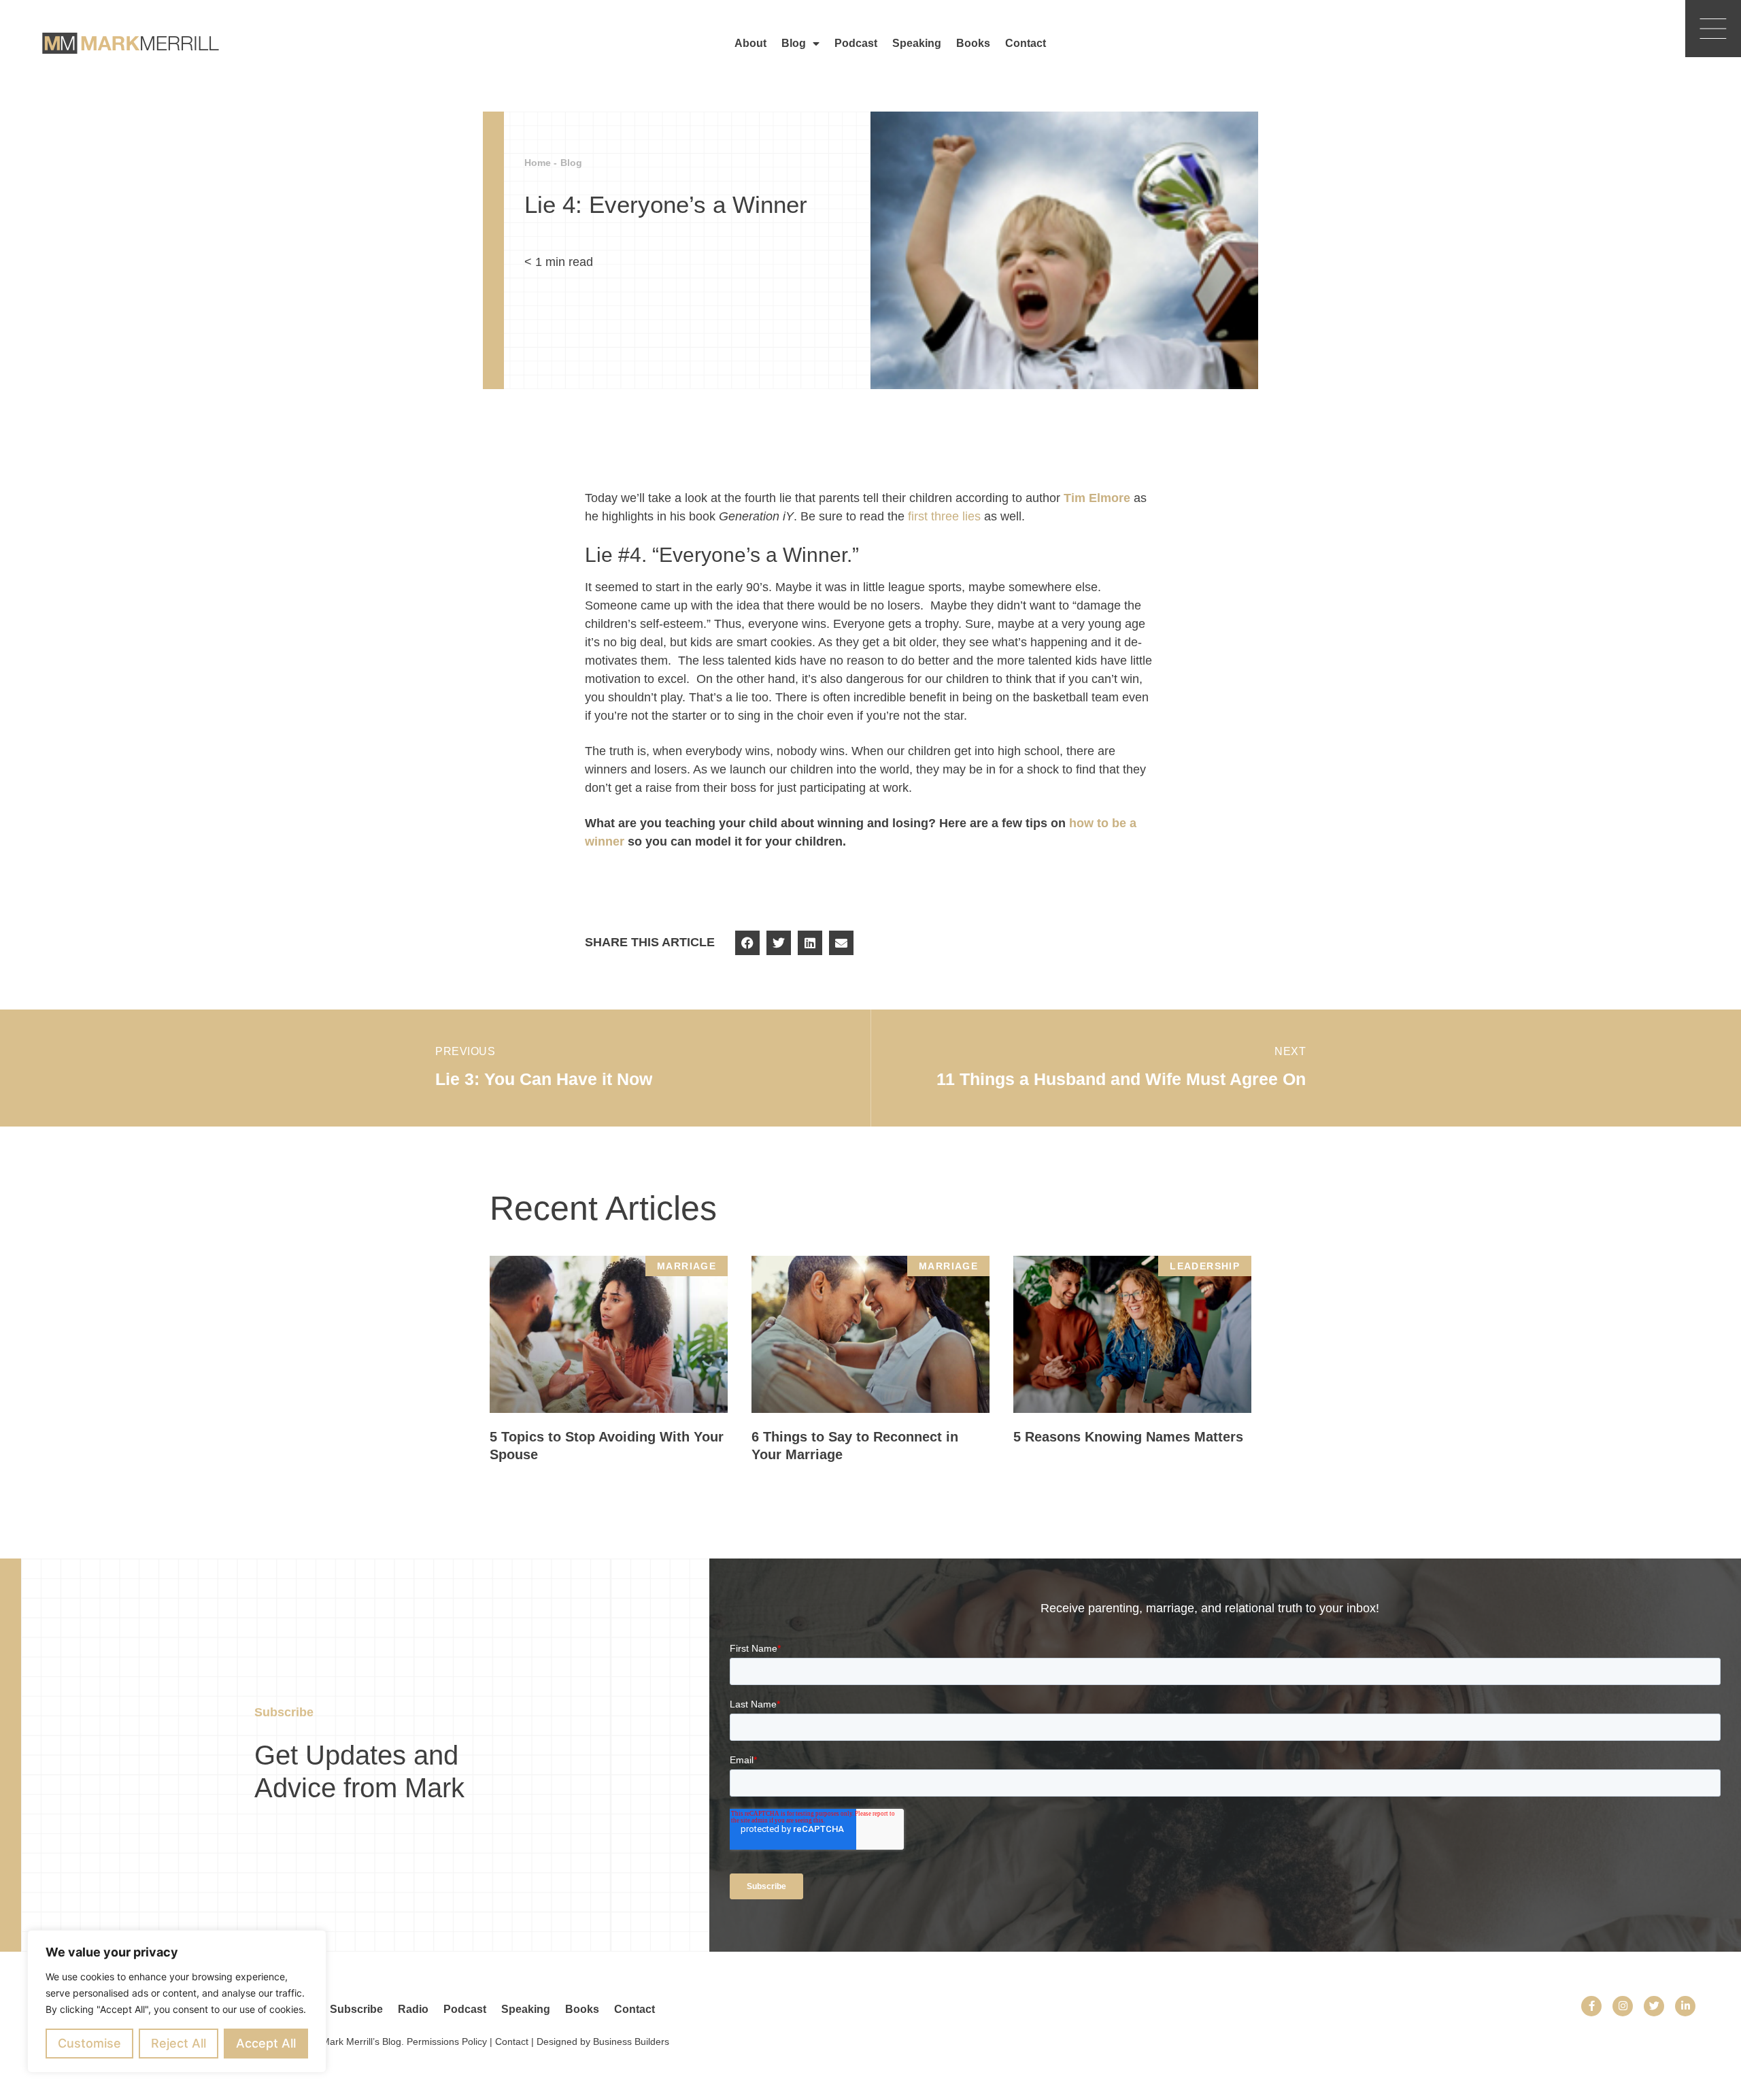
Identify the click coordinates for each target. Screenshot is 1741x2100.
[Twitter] (1654, 2006)
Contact (1026, 43)
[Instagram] (1623, 2006)
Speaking (917, 43)
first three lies (944, 516)
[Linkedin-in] (1685, 2006)
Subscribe (356, 2009)
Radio (413, 2009)
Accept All (266, 2043)
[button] (747, 943)
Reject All (179, 2043)
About (750, 43)
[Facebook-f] (1591, 2006)
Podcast (856, 43)
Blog (794, 43)
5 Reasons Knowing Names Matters (1128, 1437)
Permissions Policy (447, 2041)
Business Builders (631, 2041)
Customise (89, 2043)
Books (973, 43)
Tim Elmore (1097, 498)
